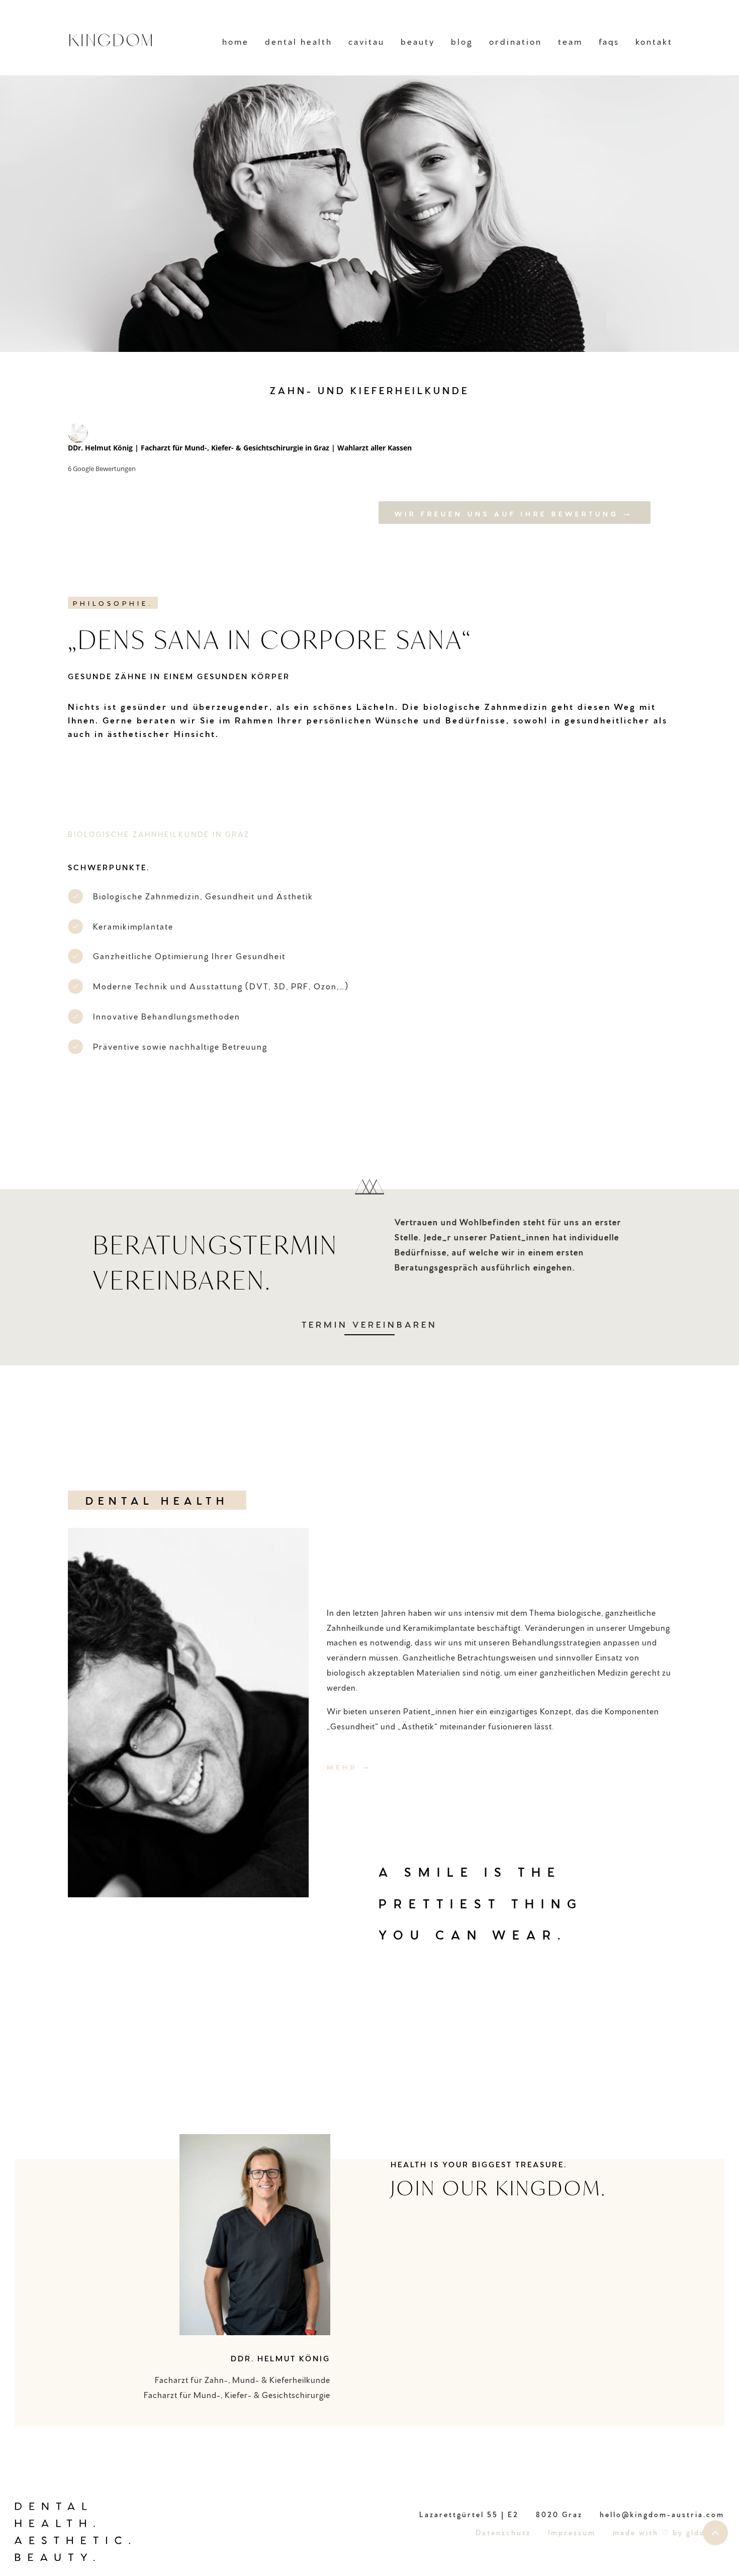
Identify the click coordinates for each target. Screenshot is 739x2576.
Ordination (516, 41)
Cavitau (366, 41)
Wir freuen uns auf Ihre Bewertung (507, 513)
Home (236, 41)
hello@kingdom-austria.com (662, 2514)
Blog (462, 41)
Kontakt (654, 41)
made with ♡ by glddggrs (669, 2532)
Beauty (418, 41)
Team (570, 41)
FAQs (609, 41)
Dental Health (299, 41)
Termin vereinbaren (369, 1324)
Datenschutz (503, 2532)
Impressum (572, 2532)
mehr (342, 1766)
